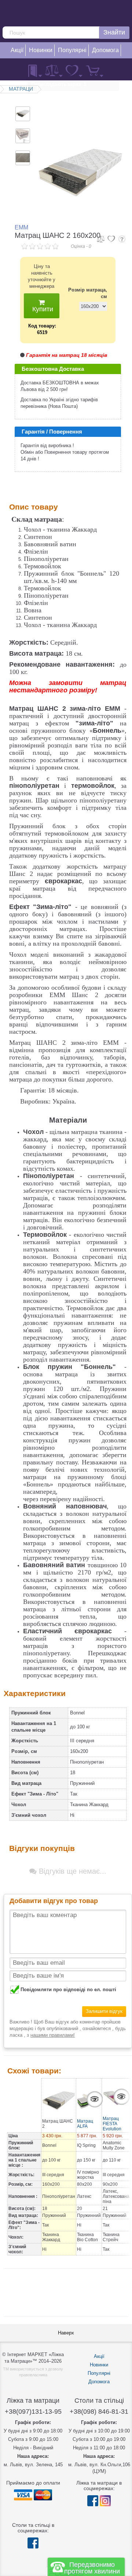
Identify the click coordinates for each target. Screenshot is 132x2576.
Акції (99, 2356)
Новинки (99, 2365)
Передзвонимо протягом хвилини (92, 2568)
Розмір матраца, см (88, 293)
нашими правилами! (53, 2035)
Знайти (114, 32)
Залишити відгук (104, 2011)
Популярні (99, 2373)
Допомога (99, 2382)
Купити (42, 309)
